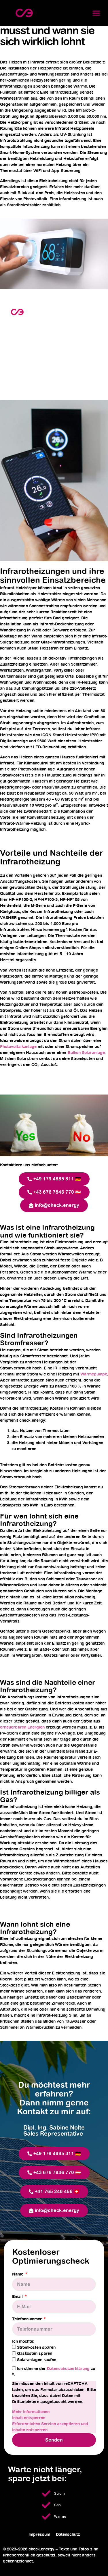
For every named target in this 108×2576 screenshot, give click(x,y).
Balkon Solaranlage (86, 1053)
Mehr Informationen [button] (31, 2412)
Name (18, 2274)
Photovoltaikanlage (18, 1047)
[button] (96, 13)
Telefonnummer (28, 2319)
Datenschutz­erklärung (69, 2369)
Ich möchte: (23, 2342)
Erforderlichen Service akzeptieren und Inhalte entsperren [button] (50, 2427)
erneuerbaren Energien (22, 1727)
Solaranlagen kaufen (37, 2360)
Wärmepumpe (94, 1374)
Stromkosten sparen (36, 2348)
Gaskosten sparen (35, 2354)
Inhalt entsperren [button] (29, 2418)
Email (18, 2297)
